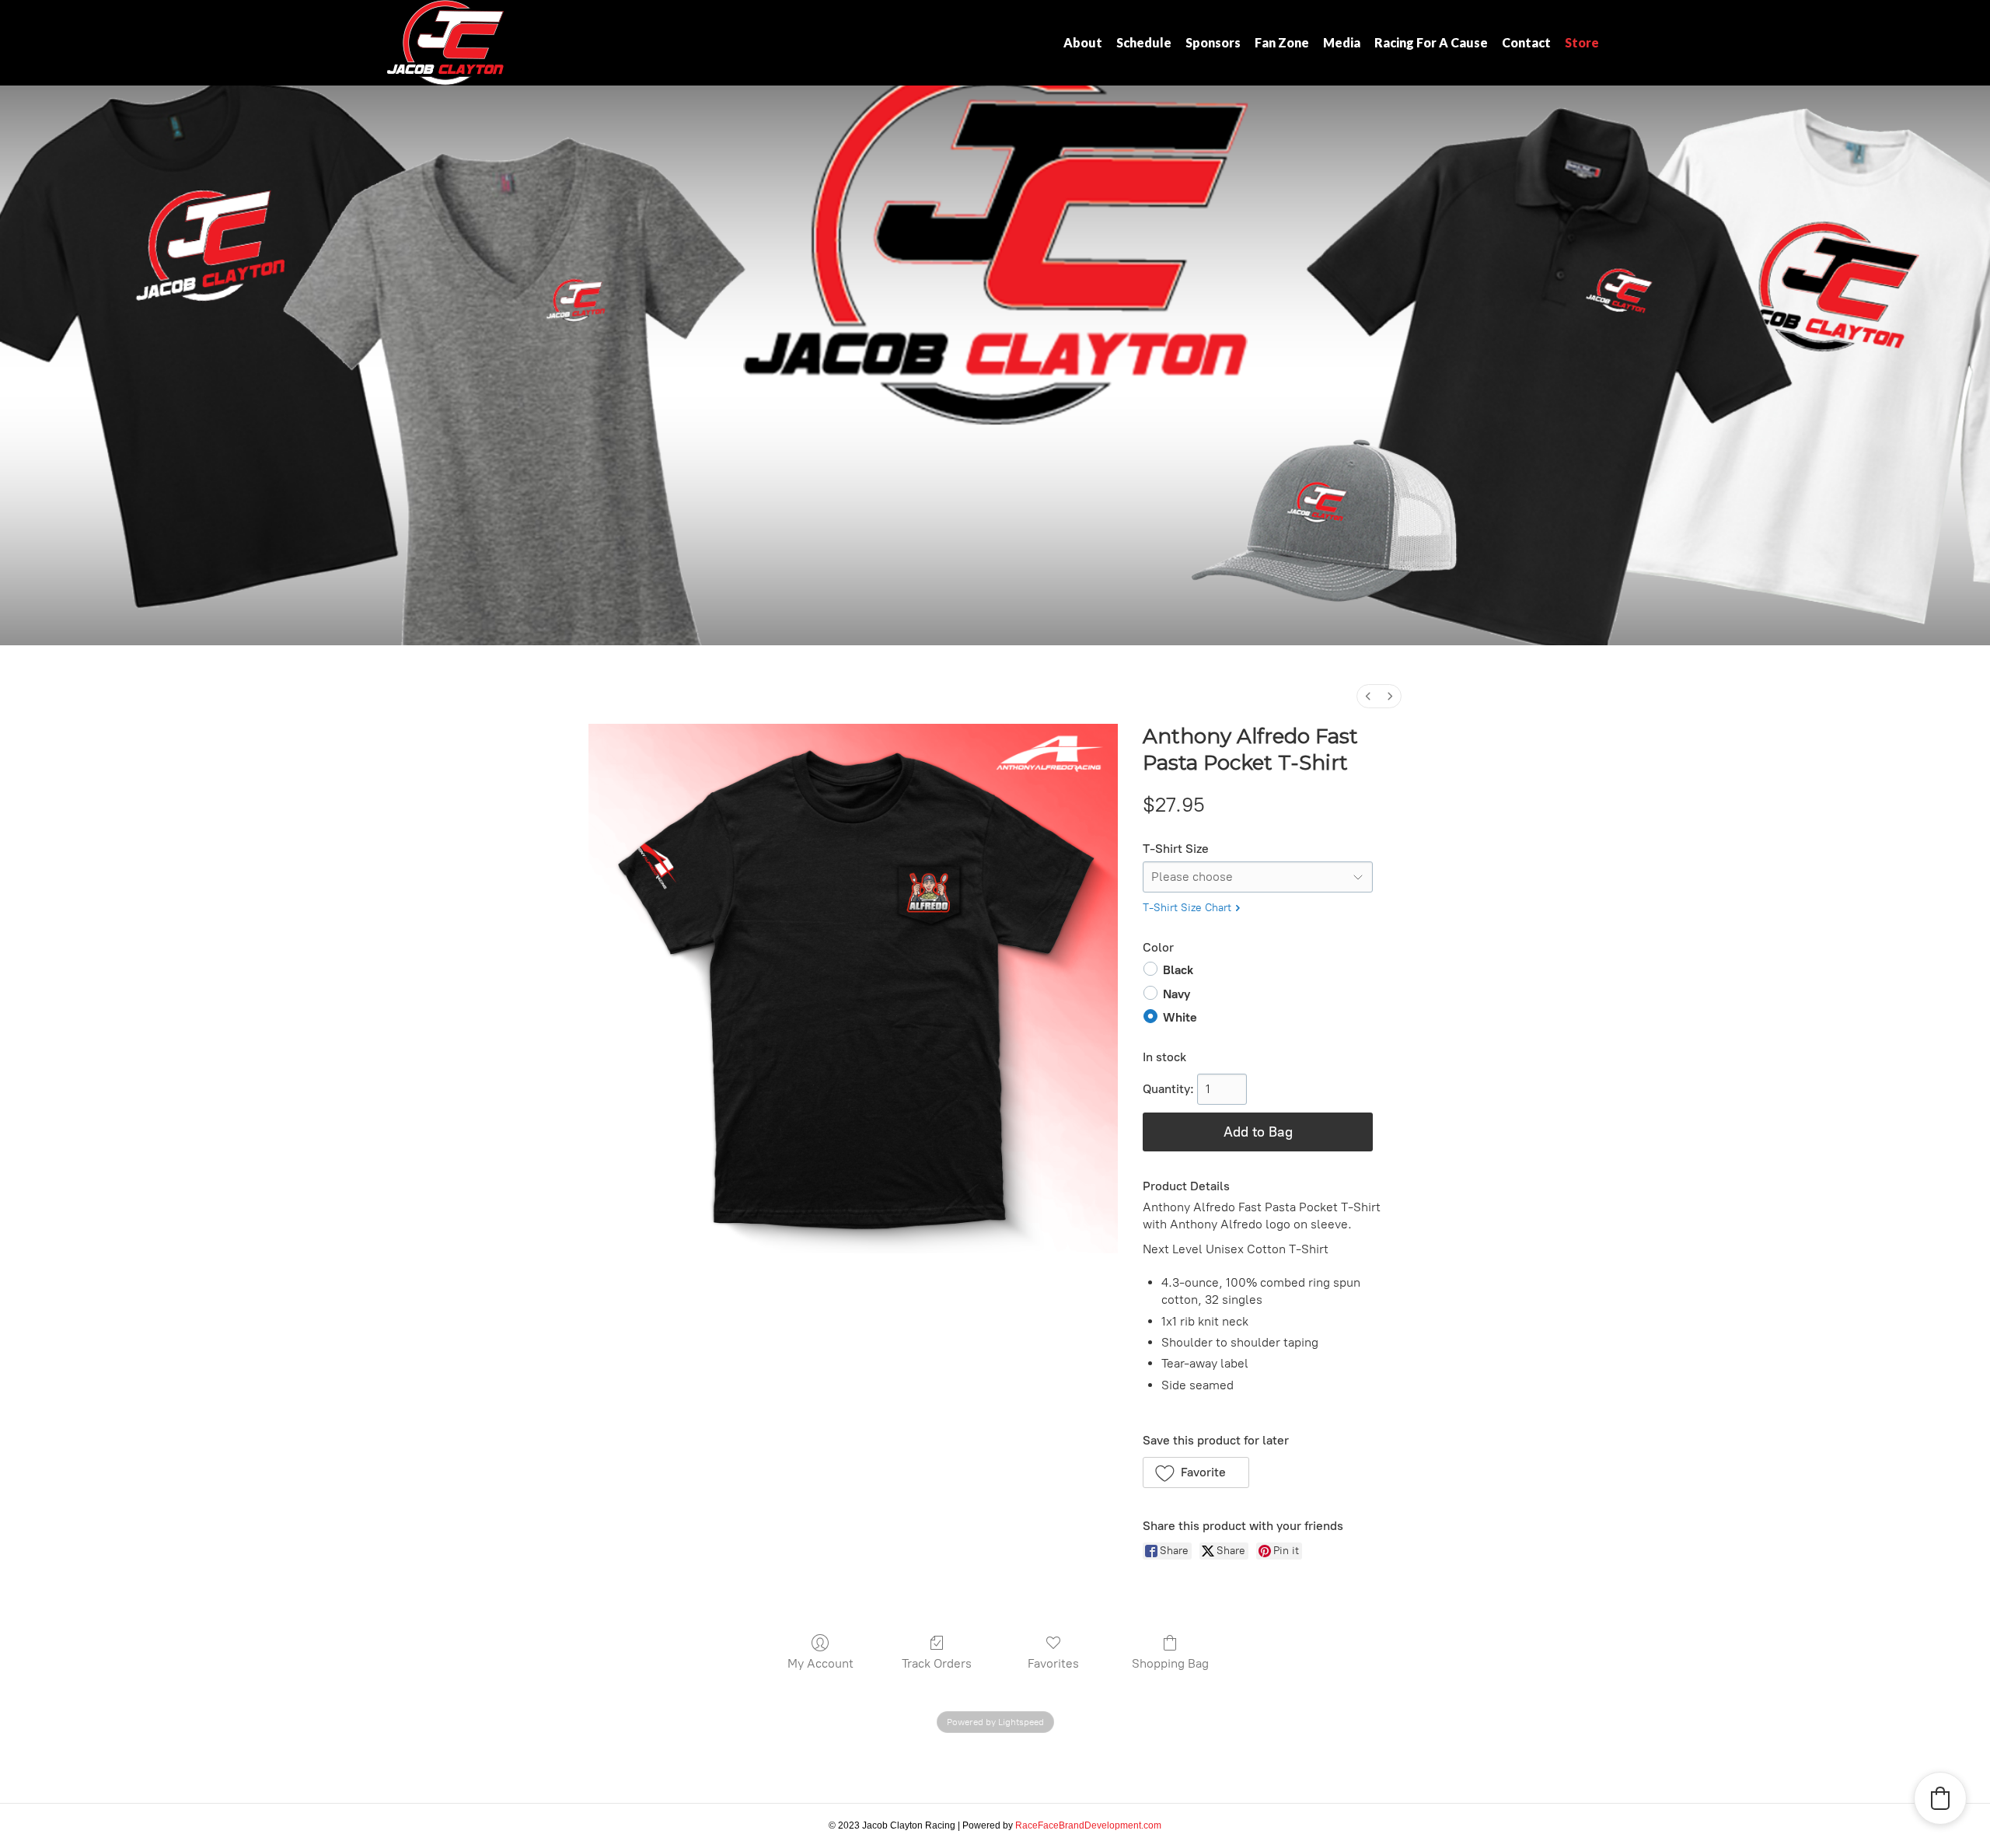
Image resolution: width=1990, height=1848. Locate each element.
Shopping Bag (1170, 1663)
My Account (820, 1663)
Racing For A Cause (1431, 42)
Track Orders (937, 1663)
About (1083, 42)
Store (1582, 42)
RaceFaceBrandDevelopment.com (1088, 1825)
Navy (1177, 993)
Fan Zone (1282, 42)
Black (1178, 970)
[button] (1196, 1472)
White (1180, 1017)
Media (1342, 42)
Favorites (1053, 1663)
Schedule (1144, 42)
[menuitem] (1368, 696)
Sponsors (1213, 42)
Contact (1526, 42)
